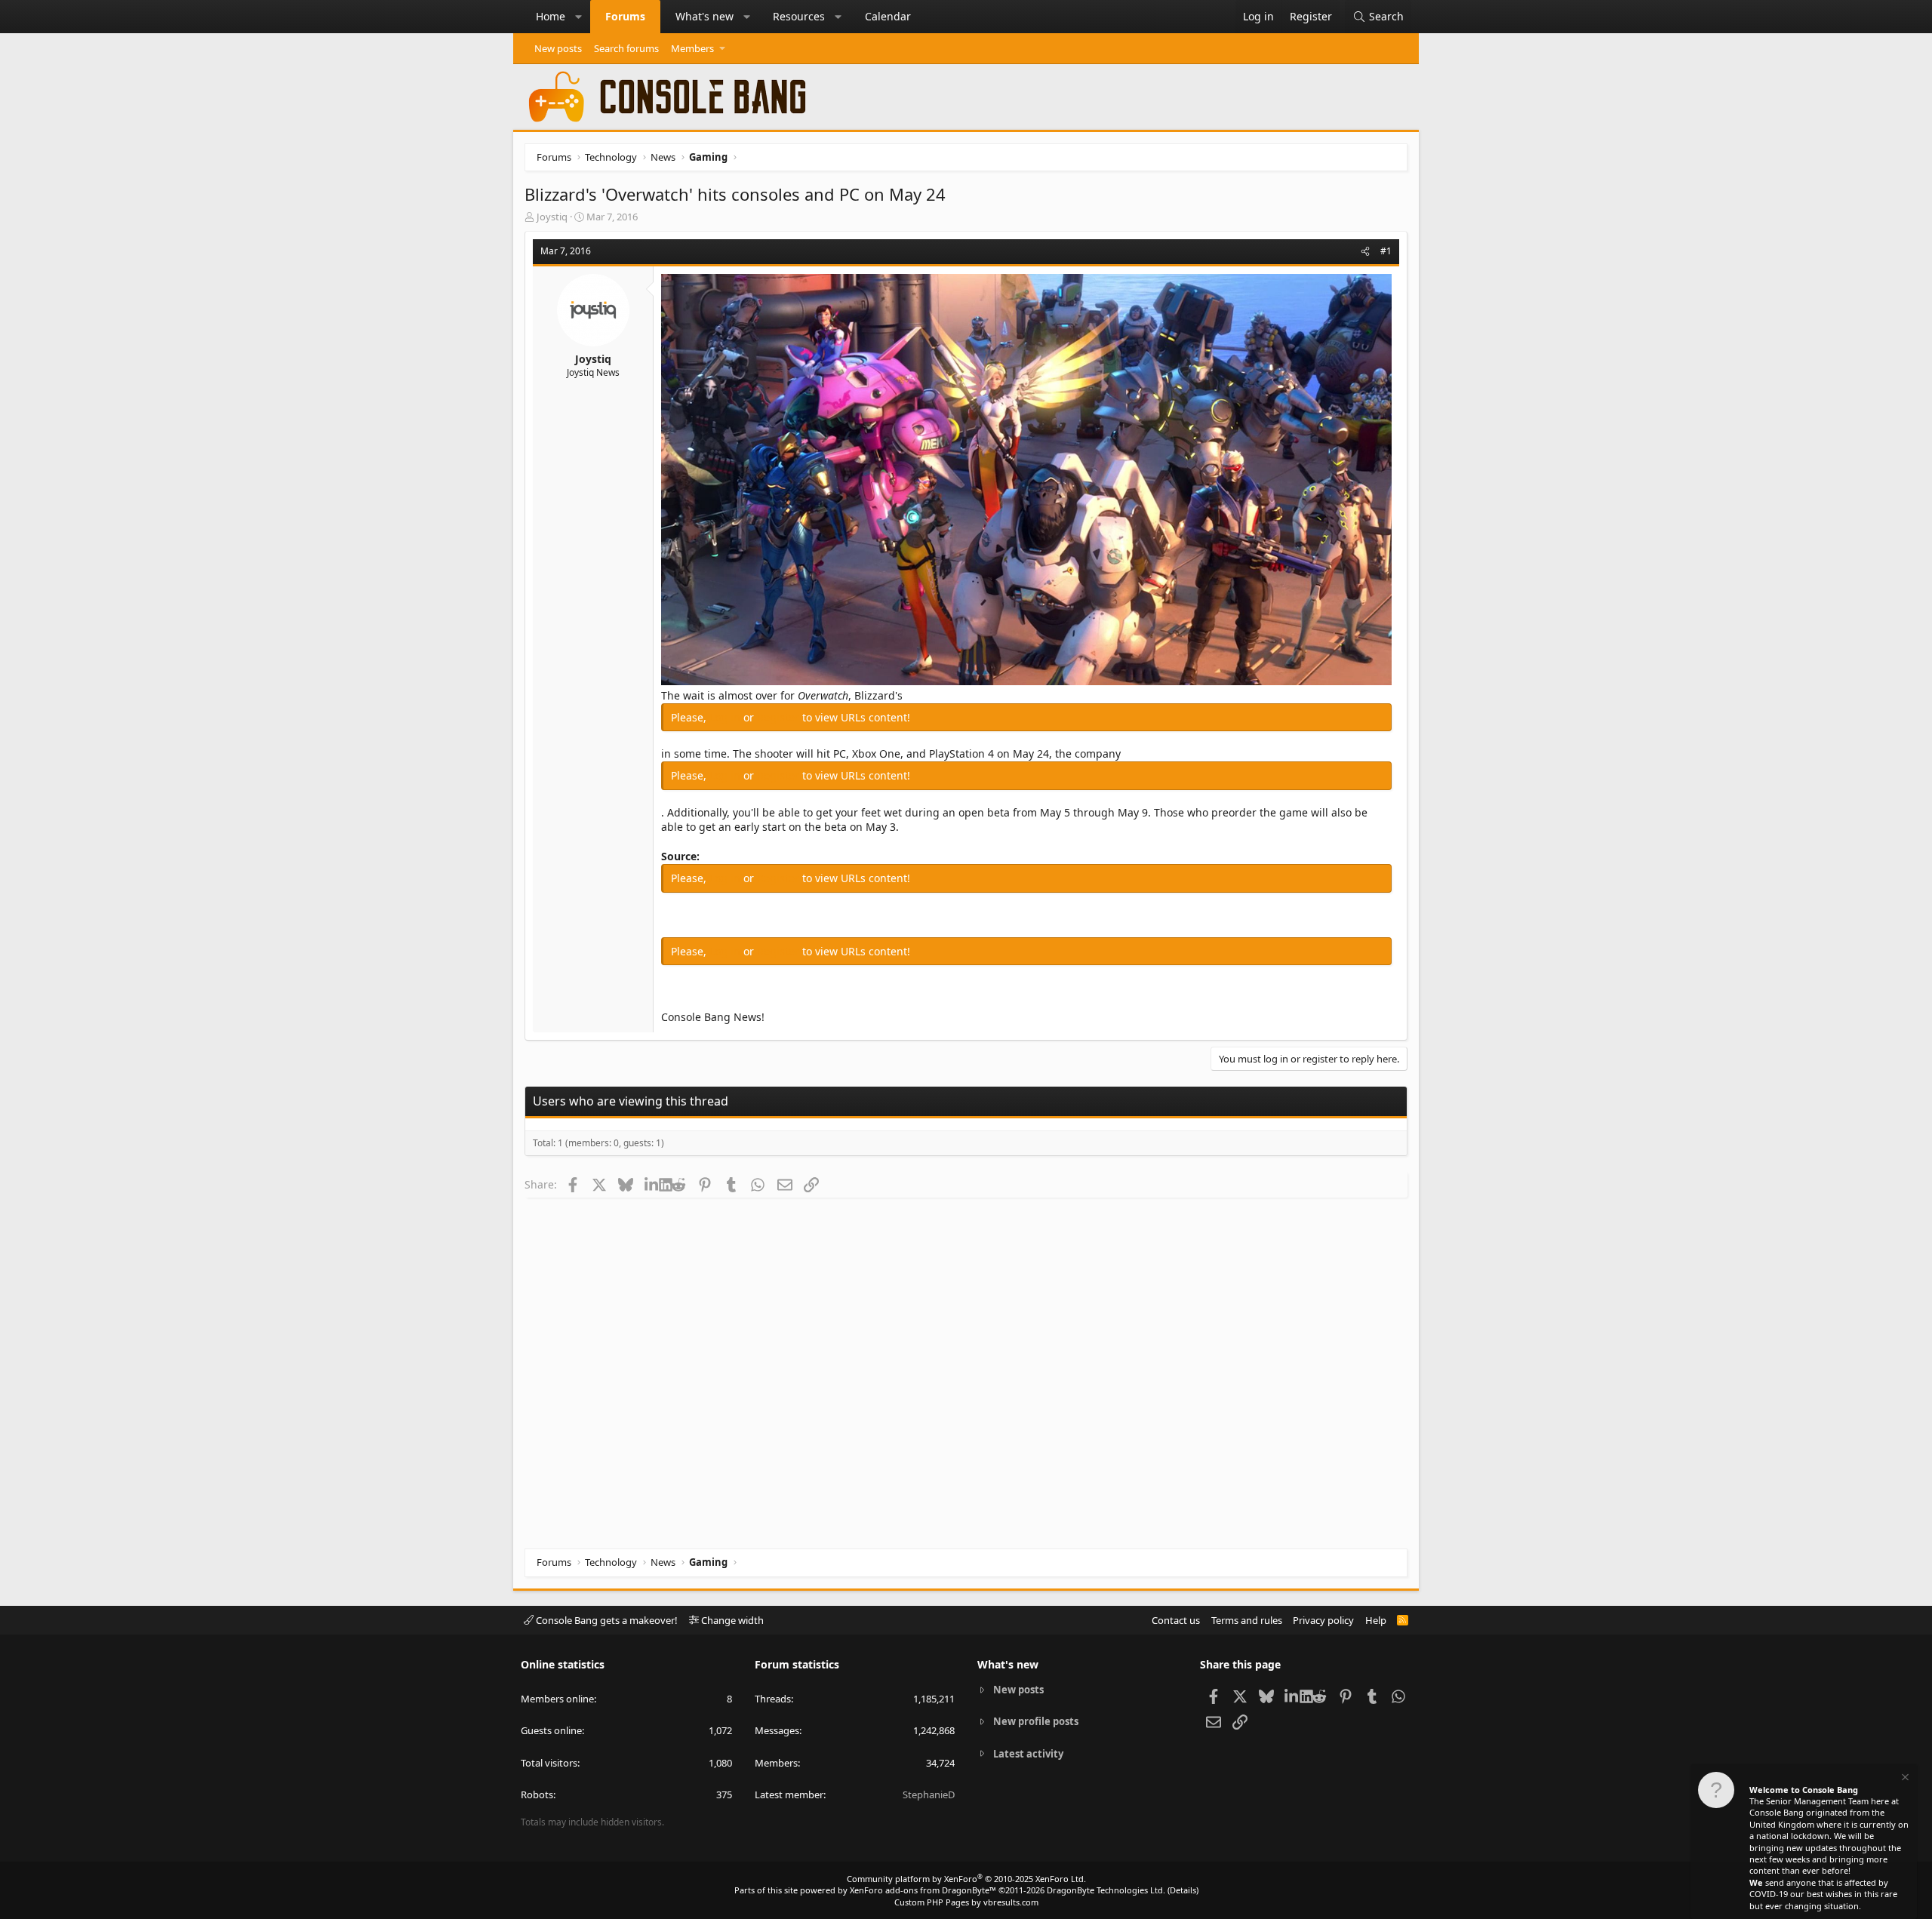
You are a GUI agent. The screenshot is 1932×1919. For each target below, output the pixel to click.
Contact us (1176, 1620)
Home (551, 16)
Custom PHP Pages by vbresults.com (966, 1902)
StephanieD (929, 1794)
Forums (625, 16)
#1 (1386, 251)
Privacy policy (1323, 1620)
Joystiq (552, 217)
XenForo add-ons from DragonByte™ (923, 1890)
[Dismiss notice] (1904, 1779)
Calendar (888, 16)
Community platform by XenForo (966, 1879)
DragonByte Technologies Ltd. (1106, 1890)
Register (780, 717)
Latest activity (1028, 1754)
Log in (726, 717)
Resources (799, 16)
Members (692, 48)
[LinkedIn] (652, 1184)
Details (1183, 1890)
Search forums (626, 48)
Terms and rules (1247, 1620)
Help (1376, 1620)
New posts (558, 48)
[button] (579, 17)
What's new (705, 16)
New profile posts (1036, 1721)
